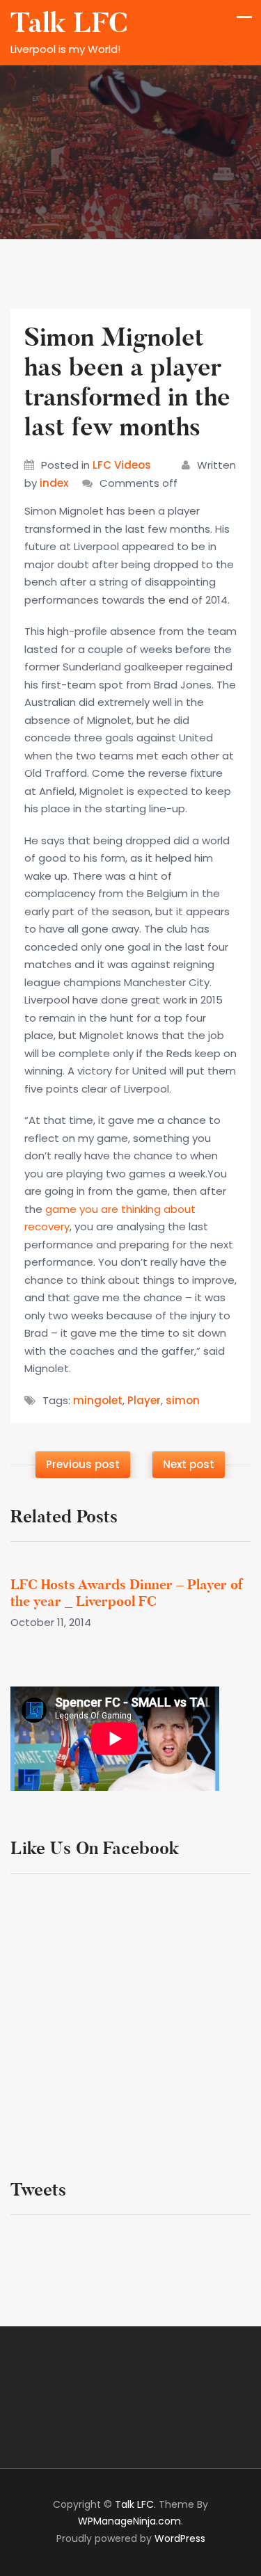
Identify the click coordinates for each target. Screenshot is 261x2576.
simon (183, 1400)
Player (144, 1400)
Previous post (83, 1464)
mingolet (98, 1400)
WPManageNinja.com (129, 2521)
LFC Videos (122, 465)
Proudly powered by (131, 2538)
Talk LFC (69, 23)
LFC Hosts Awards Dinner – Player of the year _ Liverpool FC (127, 1593)
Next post (189, 1464)
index (54, 483)
